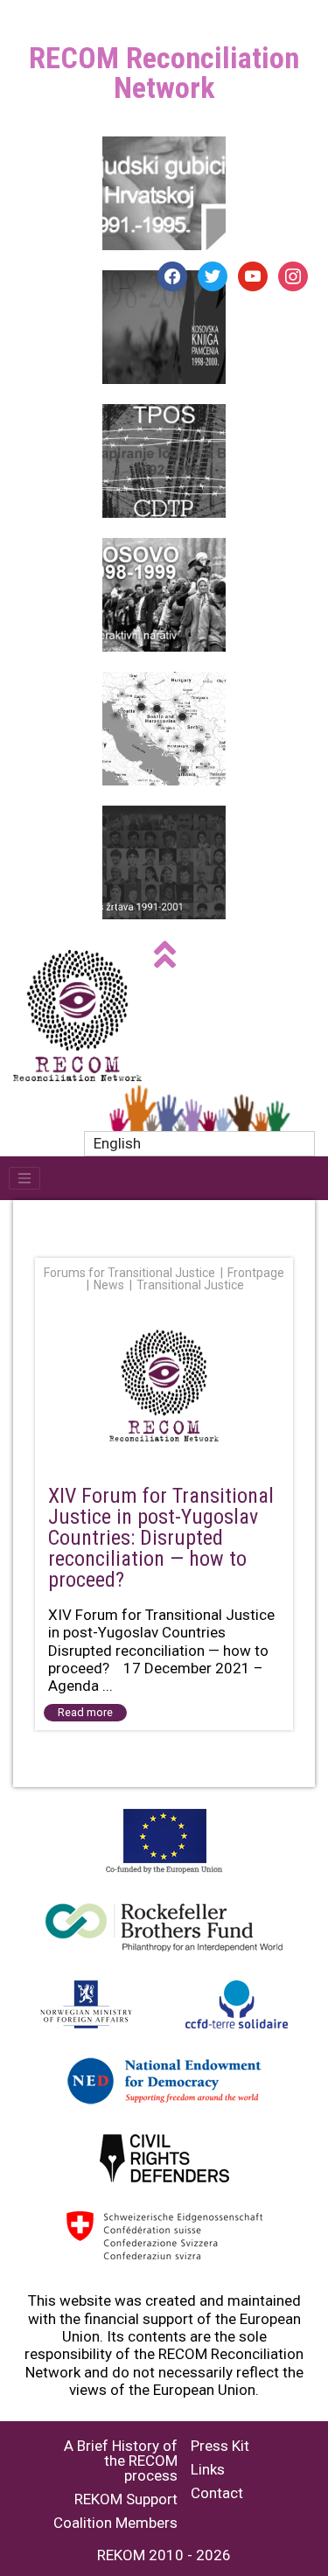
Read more (85, 1712)
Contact (217, 2493)
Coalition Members (115, 2523)
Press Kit (220, 2446)
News (109, 1285)
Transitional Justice (190, 1285)
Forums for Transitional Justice (129, 1273)
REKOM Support (126, 2499)
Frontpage (256, 1273)
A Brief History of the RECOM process (121, 2461)
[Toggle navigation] (24, 1178)
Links (208, 2470)
